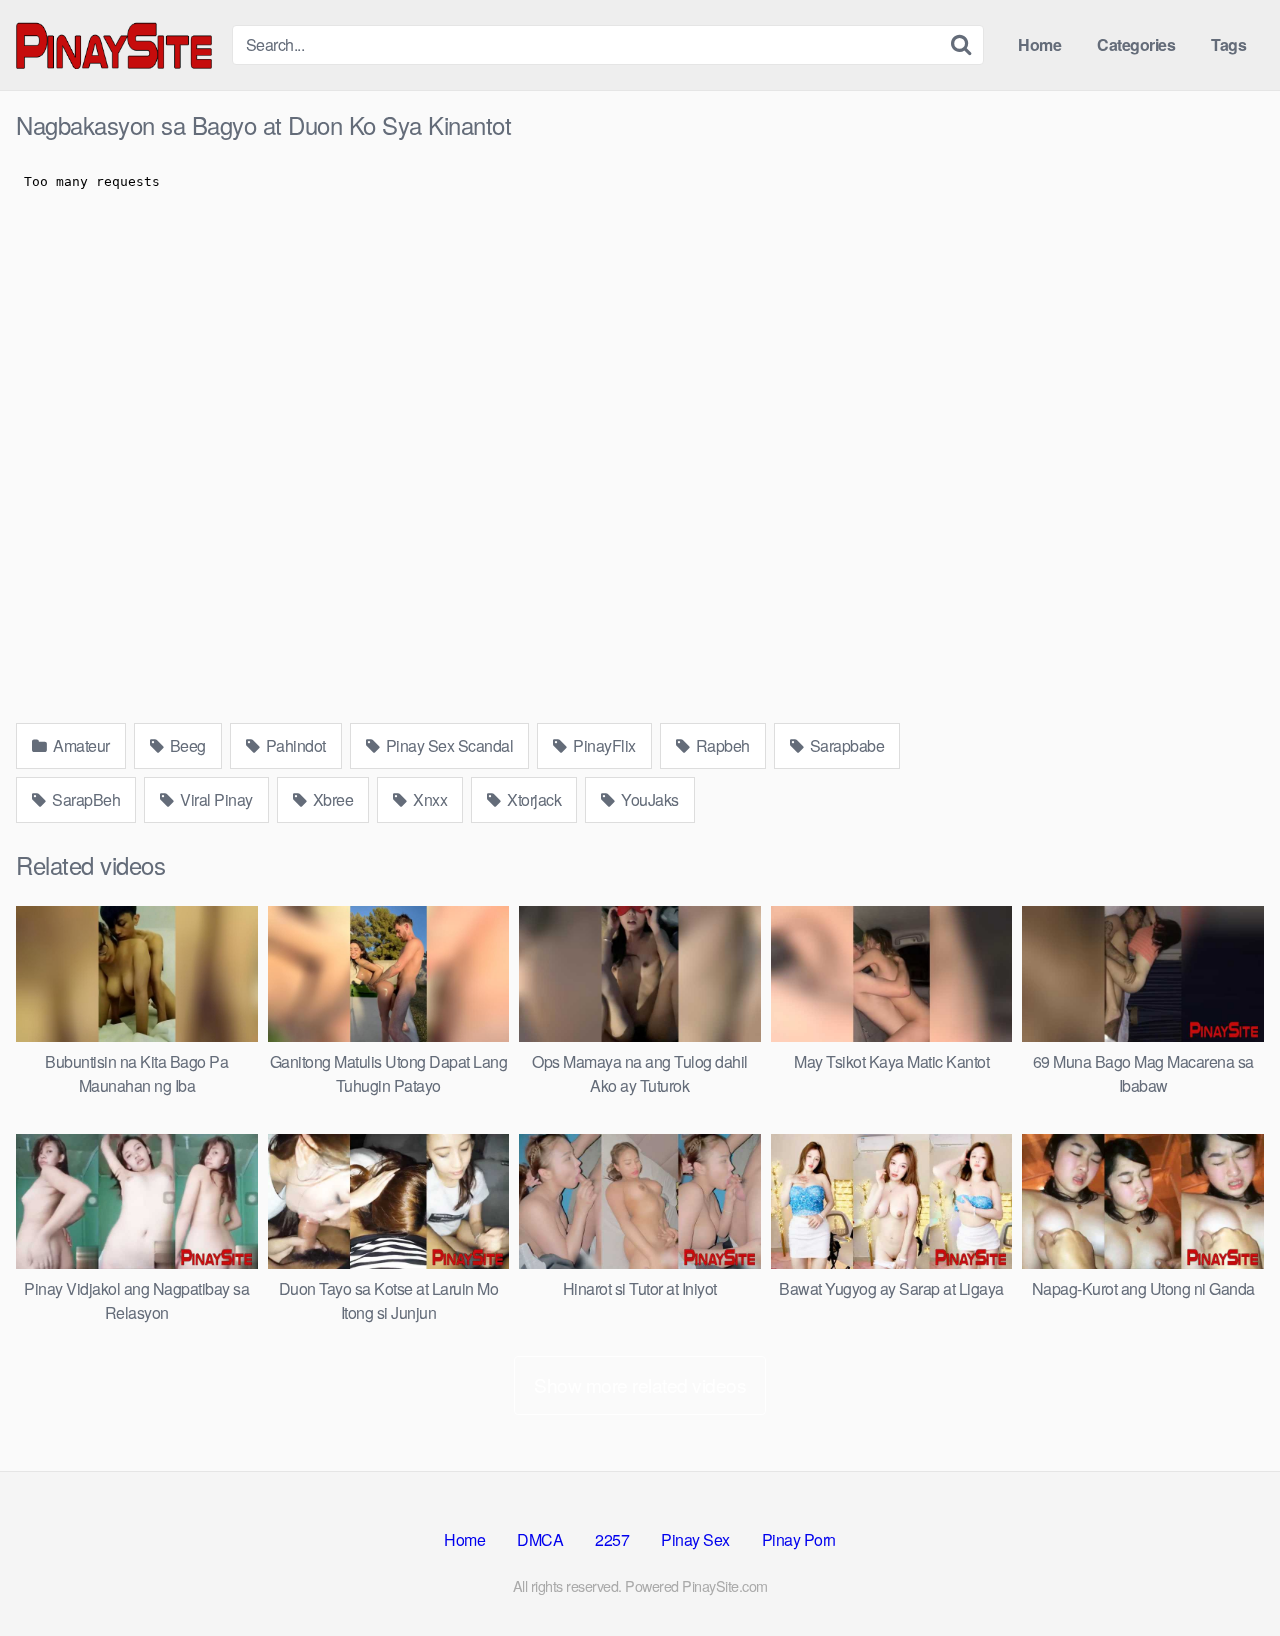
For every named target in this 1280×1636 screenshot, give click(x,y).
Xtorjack (533, 799)
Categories (1136, 44)
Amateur (80, 745)
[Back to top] (1225, 1572)
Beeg (186, 745)
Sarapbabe (845, 745)
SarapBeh (85, 799)
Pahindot (294, 745)
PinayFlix (603, 745)
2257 (612, 1539)
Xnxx (429, 799)
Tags (1228, 44)
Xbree (331, 799)
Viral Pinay (215, 799)
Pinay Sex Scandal (447, 745)
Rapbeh (721, 745)
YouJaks (648, 799)
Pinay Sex (695, 1539)
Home (1039, 44)
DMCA (540, 1539)
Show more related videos (640, 1384)
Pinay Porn (799, 1539)
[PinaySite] (116, 44)
